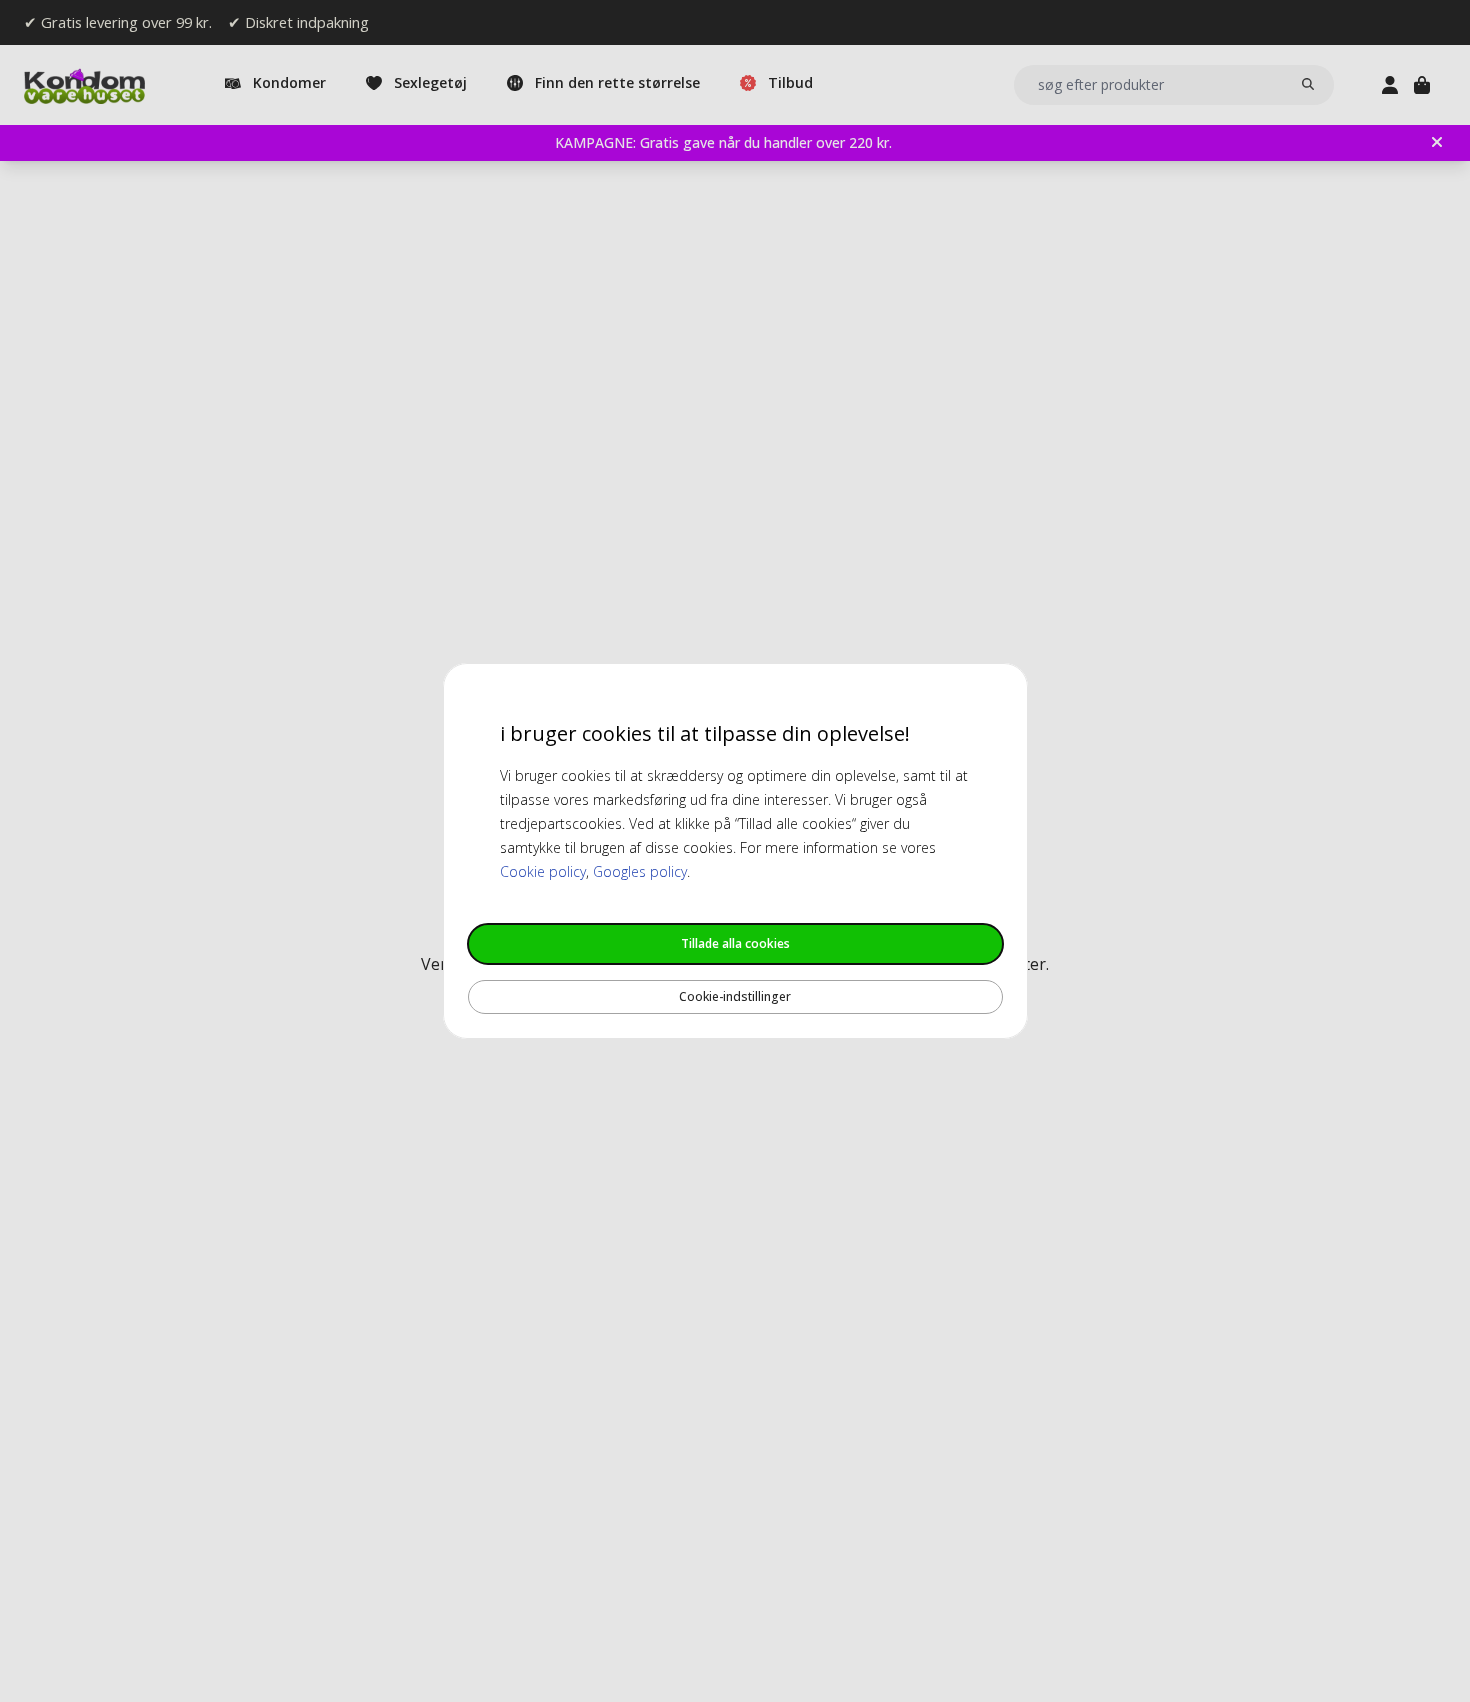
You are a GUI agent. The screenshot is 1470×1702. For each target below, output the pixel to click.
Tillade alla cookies (735, 943)
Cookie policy (543, 871)
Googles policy (640, 871)
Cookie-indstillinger (735, 996)
